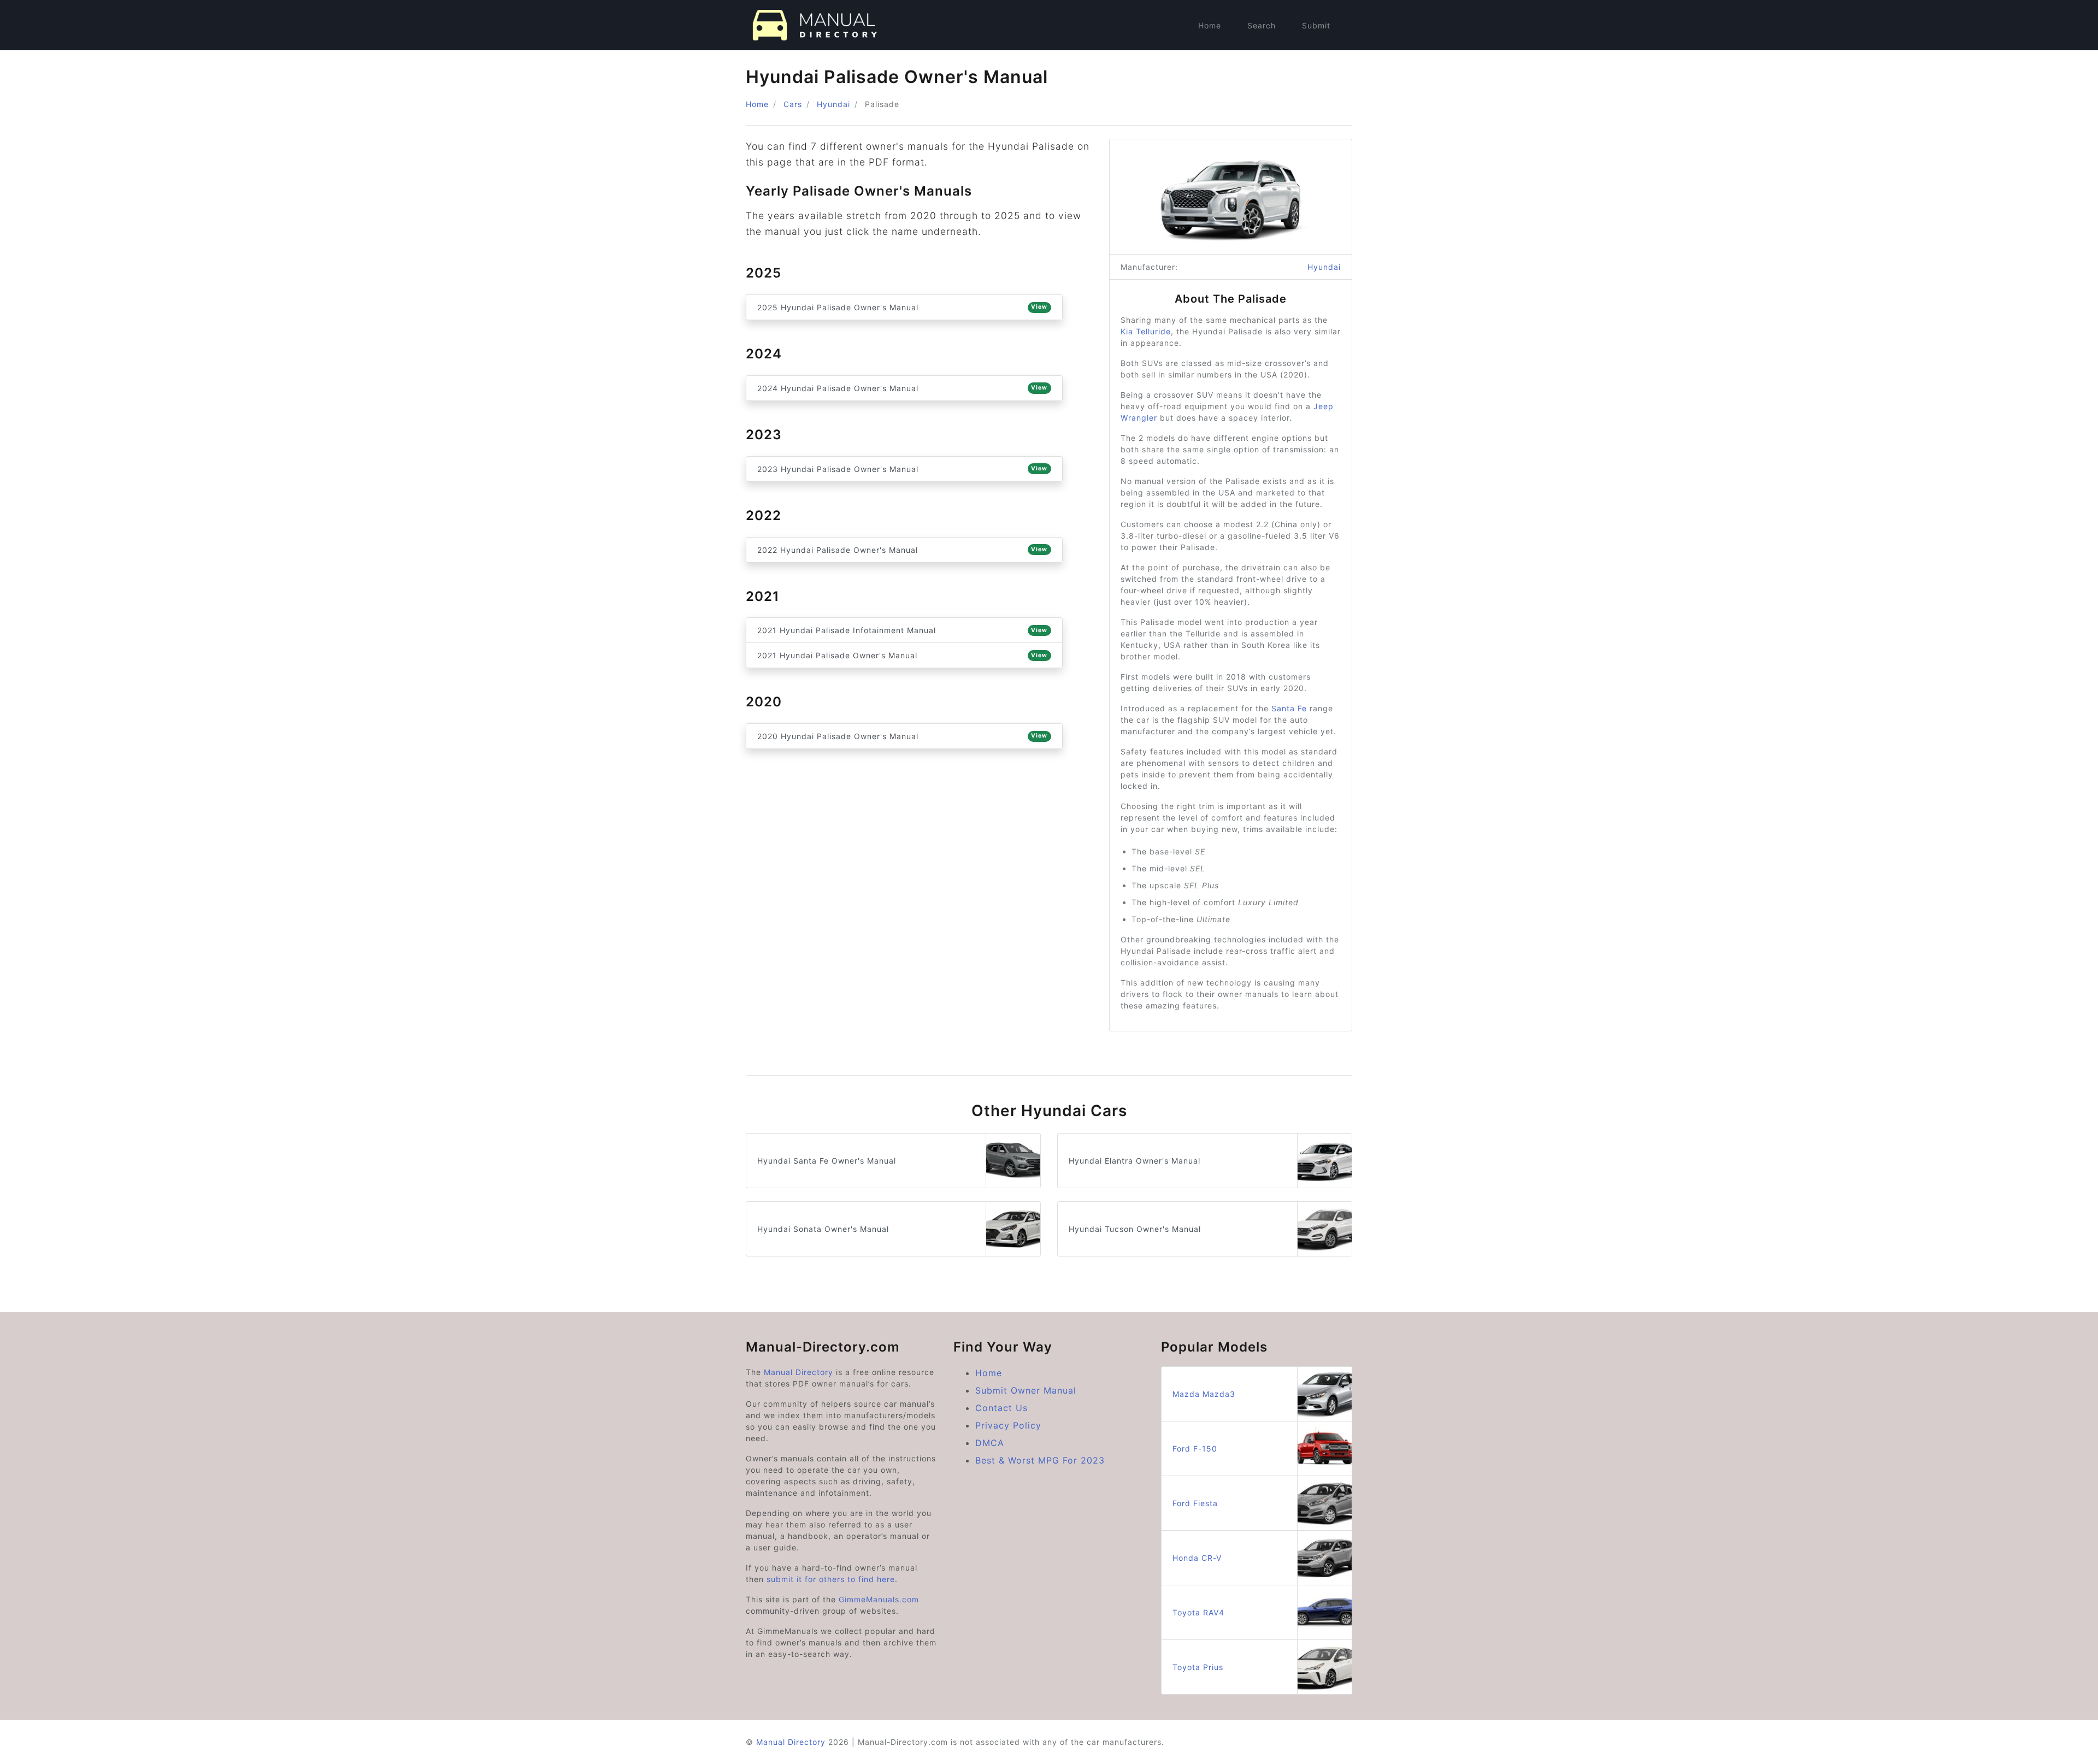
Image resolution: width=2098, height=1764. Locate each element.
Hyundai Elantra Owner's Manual (1135, 1161)
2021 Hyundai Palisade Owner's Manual (902, 655)
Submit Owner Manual (1026, 1390)
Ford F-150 (1195, 1449)
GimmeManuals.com (879, 1599)
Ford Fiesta (1195, 1503)
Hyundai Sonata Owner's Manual (823, 1229)
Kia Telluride (1146, 331)
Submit (1316, 25)
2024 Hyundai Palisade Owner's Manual (902, 388)
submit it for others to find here (831, 1579)
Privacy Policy (1008, 1425)
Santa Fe (1289, 708)
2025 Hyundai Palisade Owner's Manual (902, 307)
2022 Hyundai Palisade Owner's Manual (902, 550)
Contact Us (1001, 1408)
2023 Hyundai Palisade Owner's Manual (902, 469)
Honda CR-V (1197, 1558)
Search (1262, 25)
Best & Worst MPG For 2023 (1040, 1460)
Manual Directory (798, 1372)
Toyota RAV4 (1198, 1612)
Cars (793, 104)
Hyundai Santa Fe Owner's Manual (827, 1161)
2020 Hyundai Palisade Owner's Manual (902, 736)
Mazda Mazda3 (1204, 1394)
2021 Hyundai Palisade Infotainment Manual (902, 630)
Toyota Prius (1198, 1667)
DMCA (990, 1443)
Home (1210, 25)
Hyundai (833, 104)
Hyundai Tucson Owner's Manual (1135, 1229)
